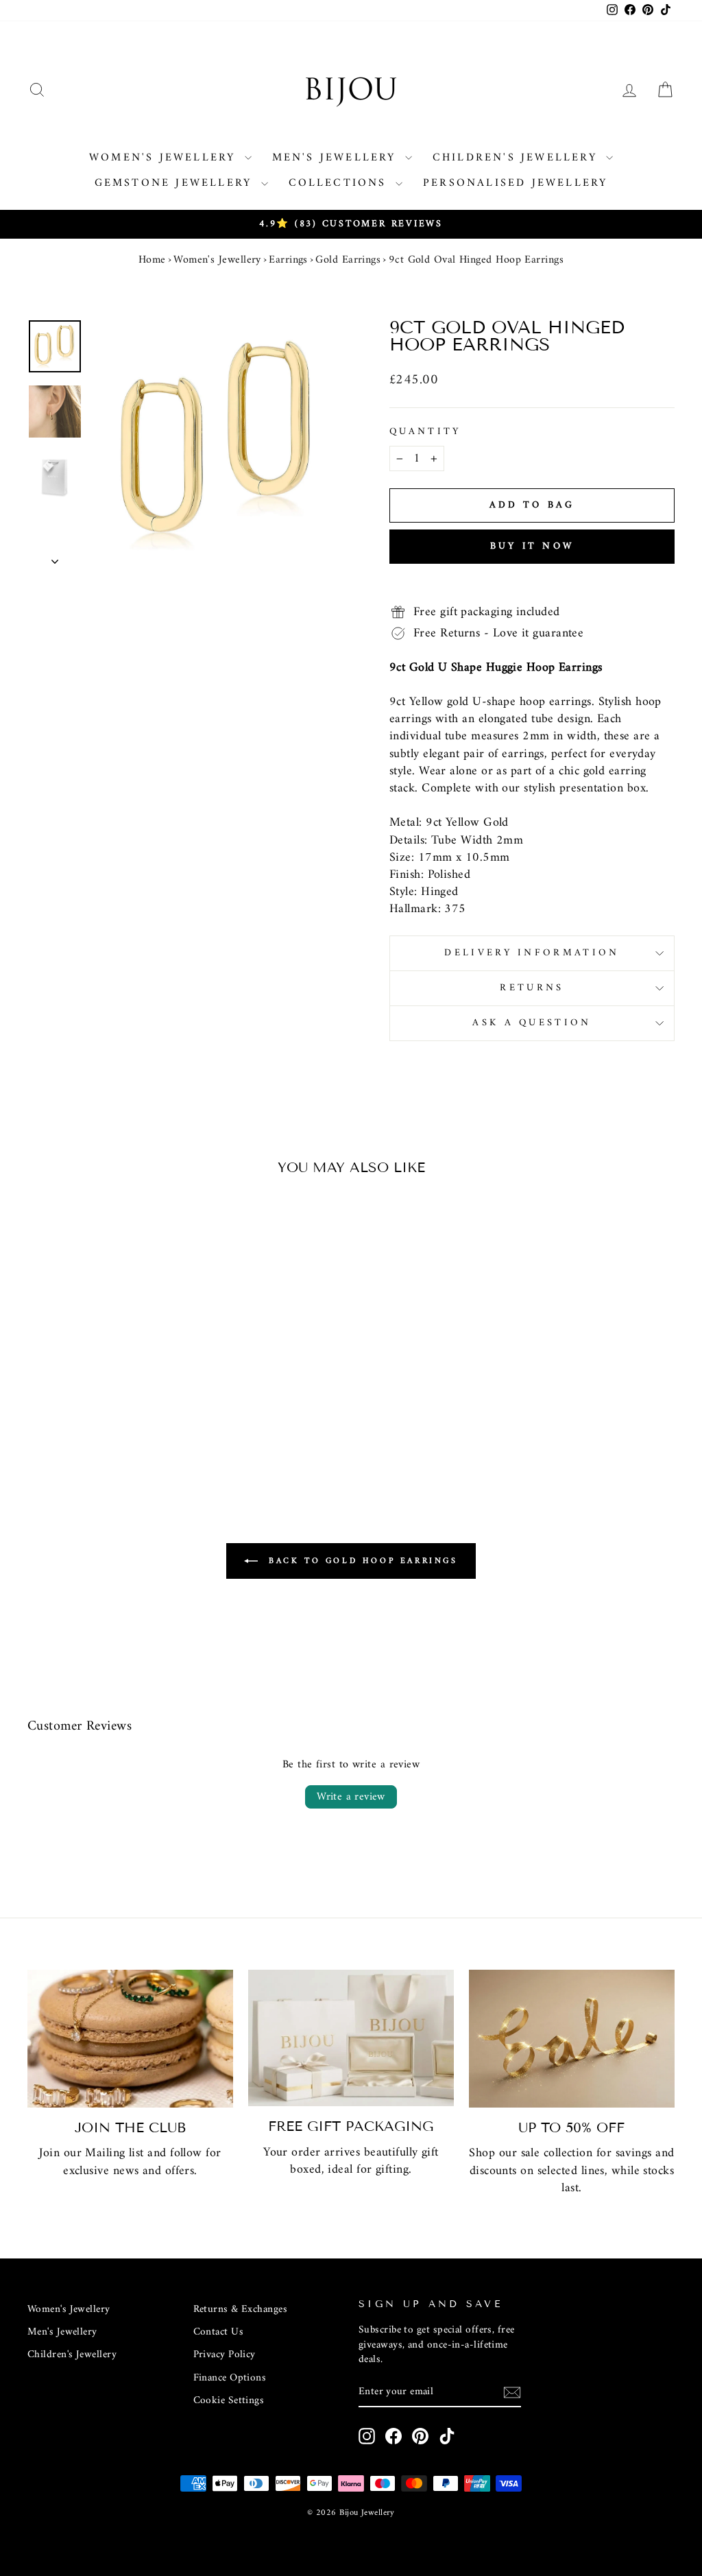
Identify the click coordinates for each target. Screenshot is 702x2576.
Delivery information (532, 953)
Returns (532, 988)
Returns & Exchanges (241, 2310)
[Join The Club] (130, 2039)
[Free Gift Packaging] (351, 2038)
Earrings (288, 260)
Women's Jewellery (165, 158)
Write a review (351, 1797)
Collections (340, 183)
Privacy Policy (225, 2355)
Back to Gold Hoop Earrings (360, 1561)
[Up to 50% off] (572, 2039)
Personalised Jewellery (515, 183)
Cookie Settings (229, 2401)
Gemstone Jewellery (176, 183)
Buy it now (532, 546)
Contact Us (219, 2332)
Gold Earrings (348, 260)
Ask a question (532, 1023)
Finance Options (230, 2378)
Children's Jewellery (518, 158)
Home (152, 260)
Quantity (425, 432)
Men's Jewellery (337, 158)
